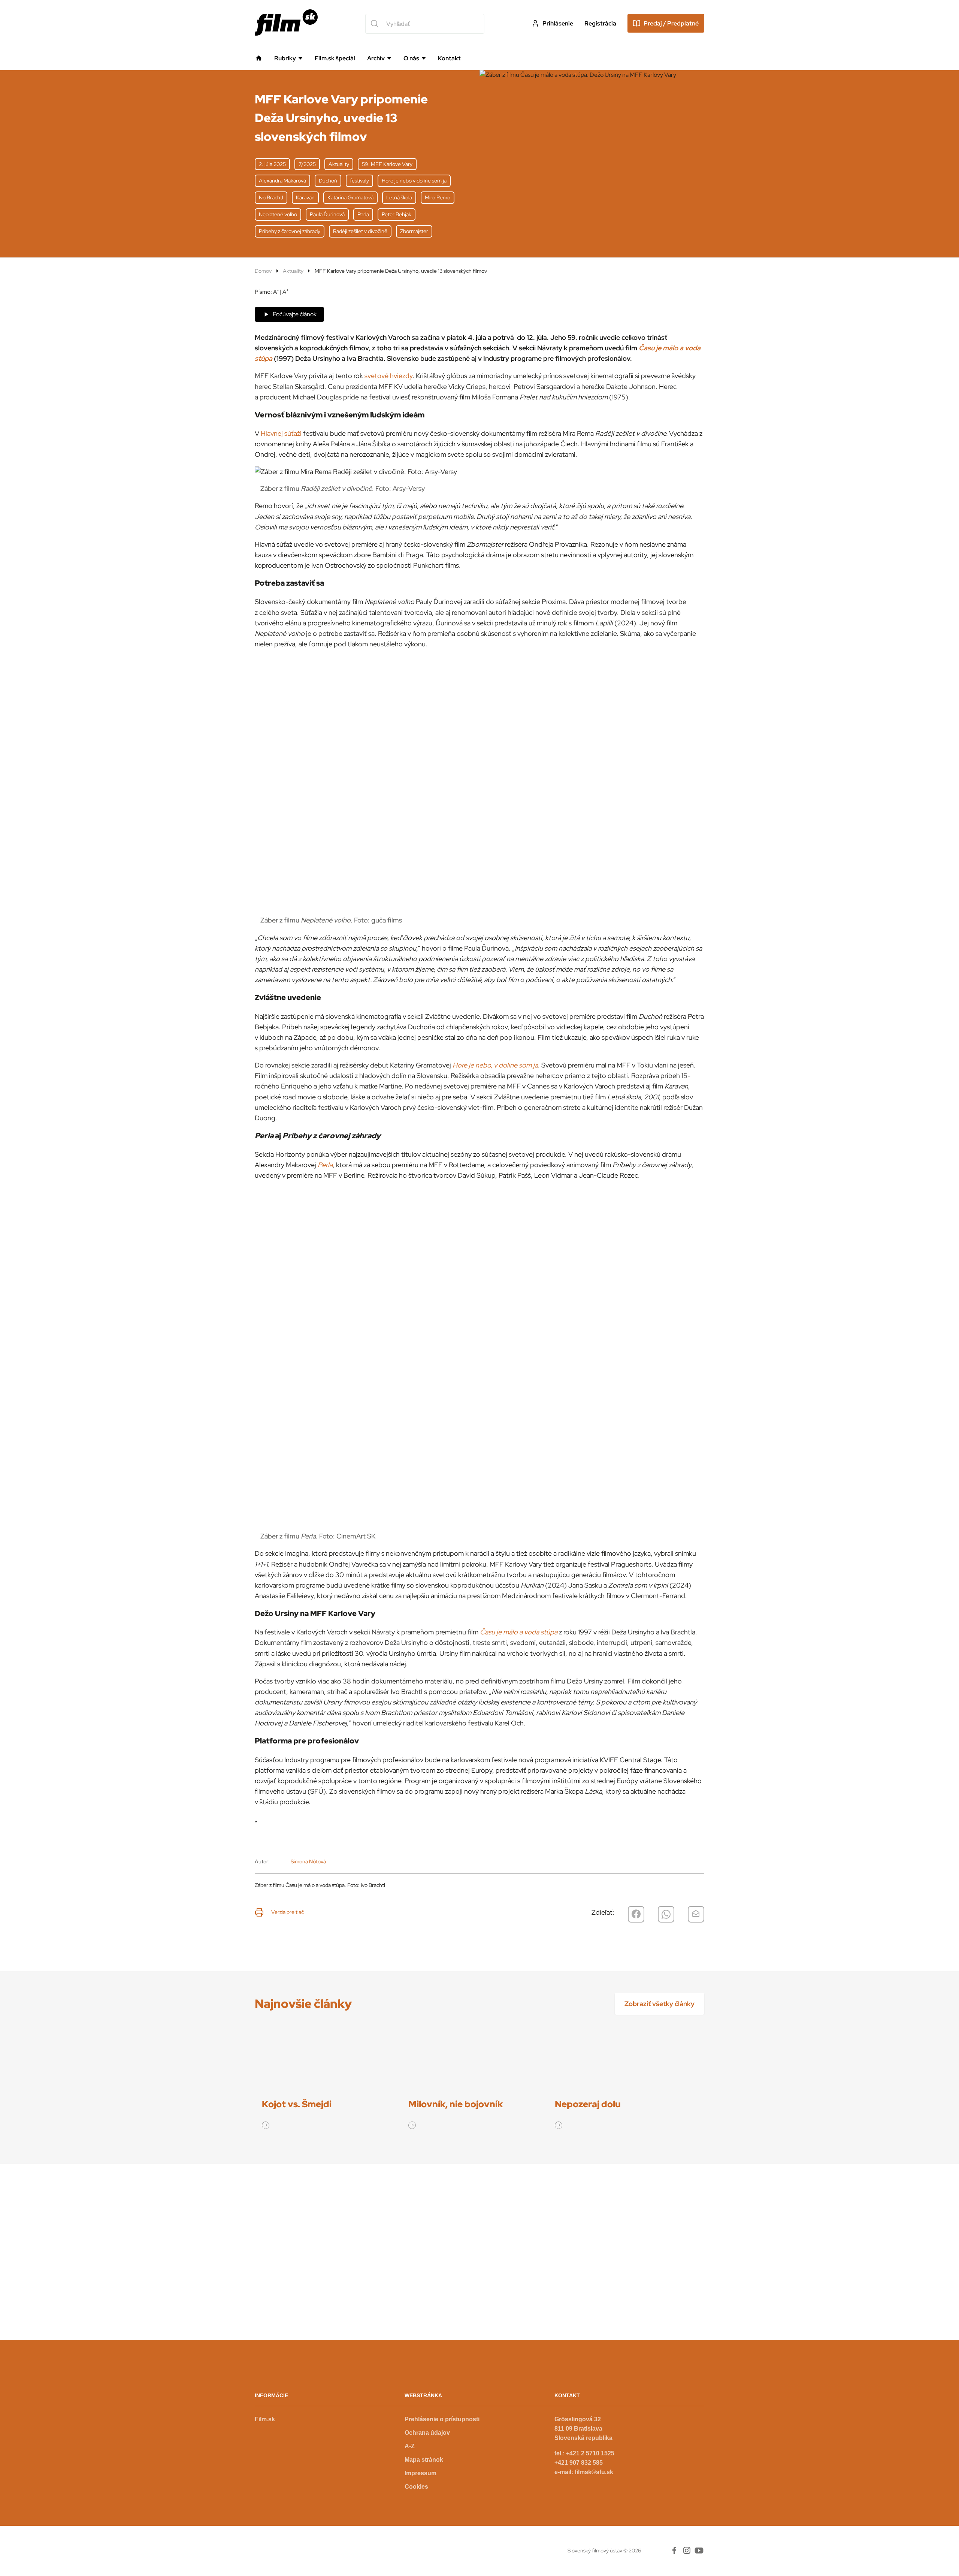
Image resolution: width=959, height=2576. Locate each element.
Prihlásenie (558, 23)
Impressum (420, 2473)
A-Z (410, 2446)
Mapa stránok (424, 2460)
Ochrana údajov (427, 2433)
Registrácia (600, 23)
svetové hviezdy (388, 376)
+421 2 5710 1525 (590, 2453)
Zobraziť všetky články (659, 2004)
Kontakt (449, 58)
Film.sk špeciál (335, 58)
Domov (263, 271)
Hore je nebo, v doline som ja (495, 1065)
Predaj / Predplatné (671, 23)
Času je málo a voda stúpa (519, 1632)
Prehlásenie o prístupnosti (442, 2419)
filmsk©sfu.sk (594, 2472)
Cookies (416, 2487)
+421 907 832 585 (579, 2463)
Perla (325, 1165)
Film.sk (265, 2419)
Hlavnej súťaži (281, 433)
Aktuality (293, 271)
